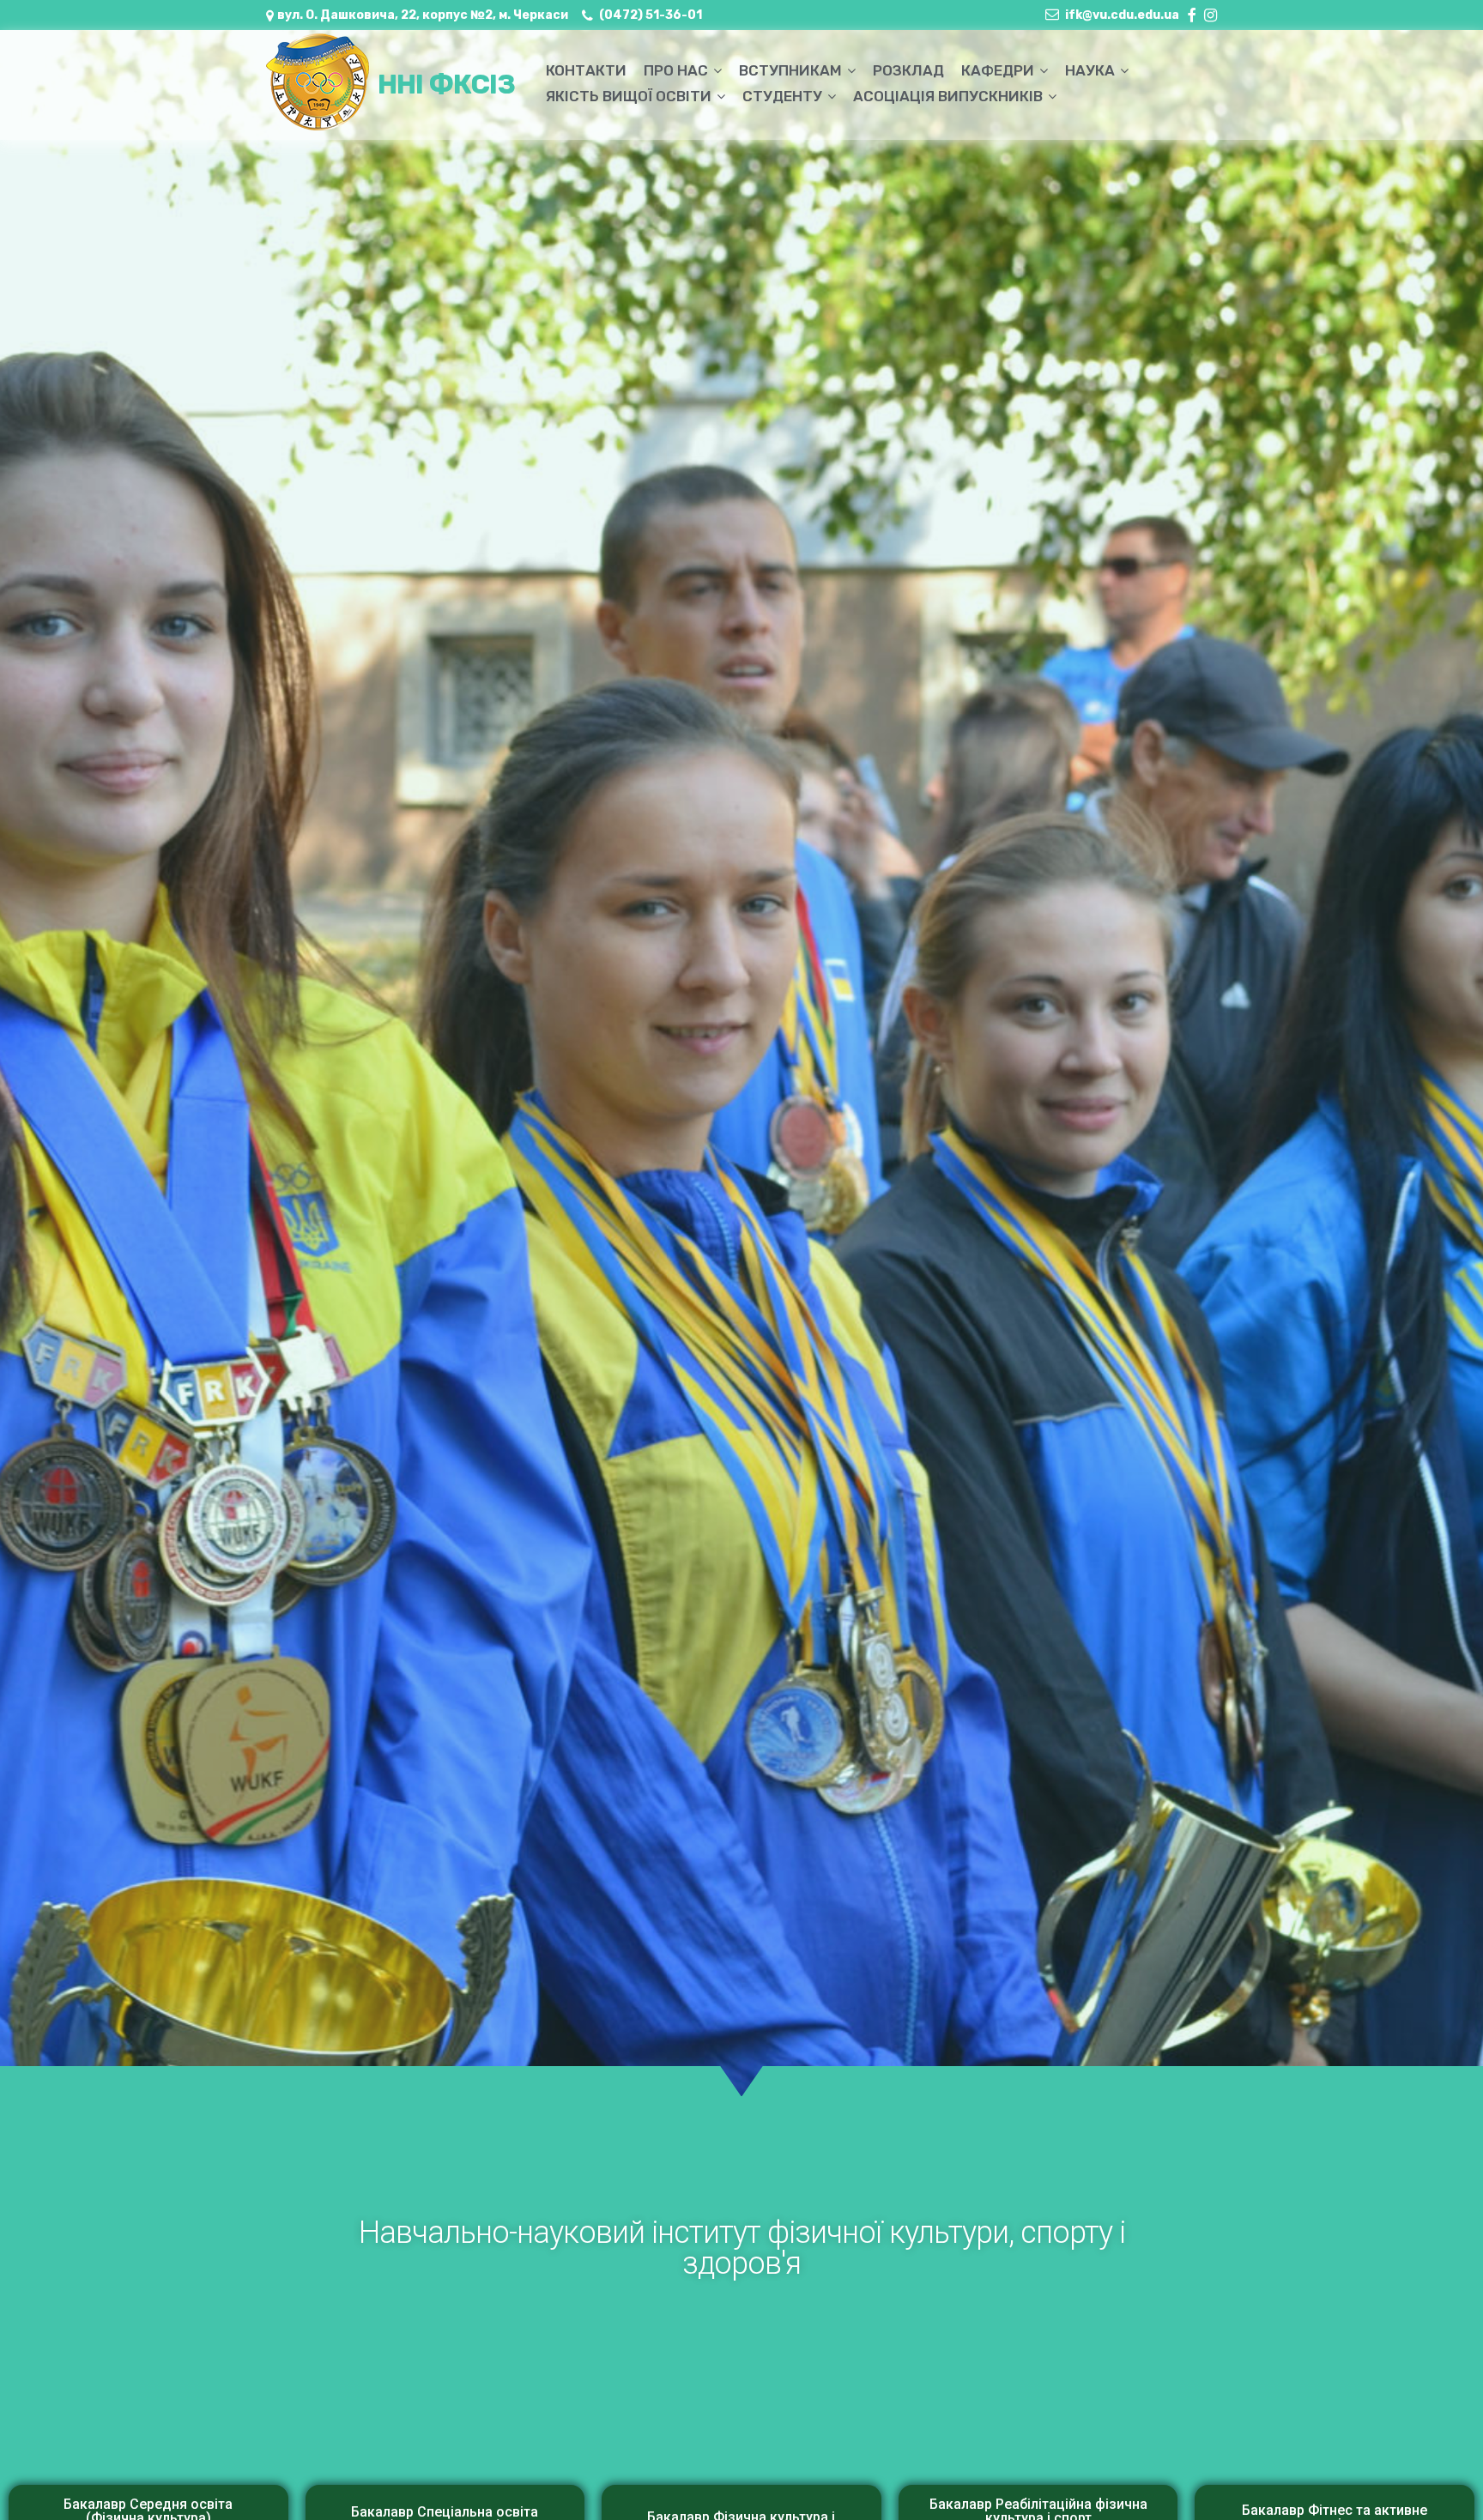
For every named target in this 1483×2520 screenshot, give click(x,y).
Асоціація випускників (948, 96)
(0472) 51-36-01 (651, 15)
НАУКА (1090, 70)
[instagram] (1211, 12)
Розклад (908, 70)
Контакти (586, 70)
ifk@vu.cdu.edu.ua (1122, 15)
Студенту (782, 96)
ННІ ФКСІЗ (446, 84)
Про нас (676, 70)
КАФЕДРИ (998, 70)
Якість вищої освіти (629, 96)
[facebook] (1191, 12)
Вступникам (790, 70)
